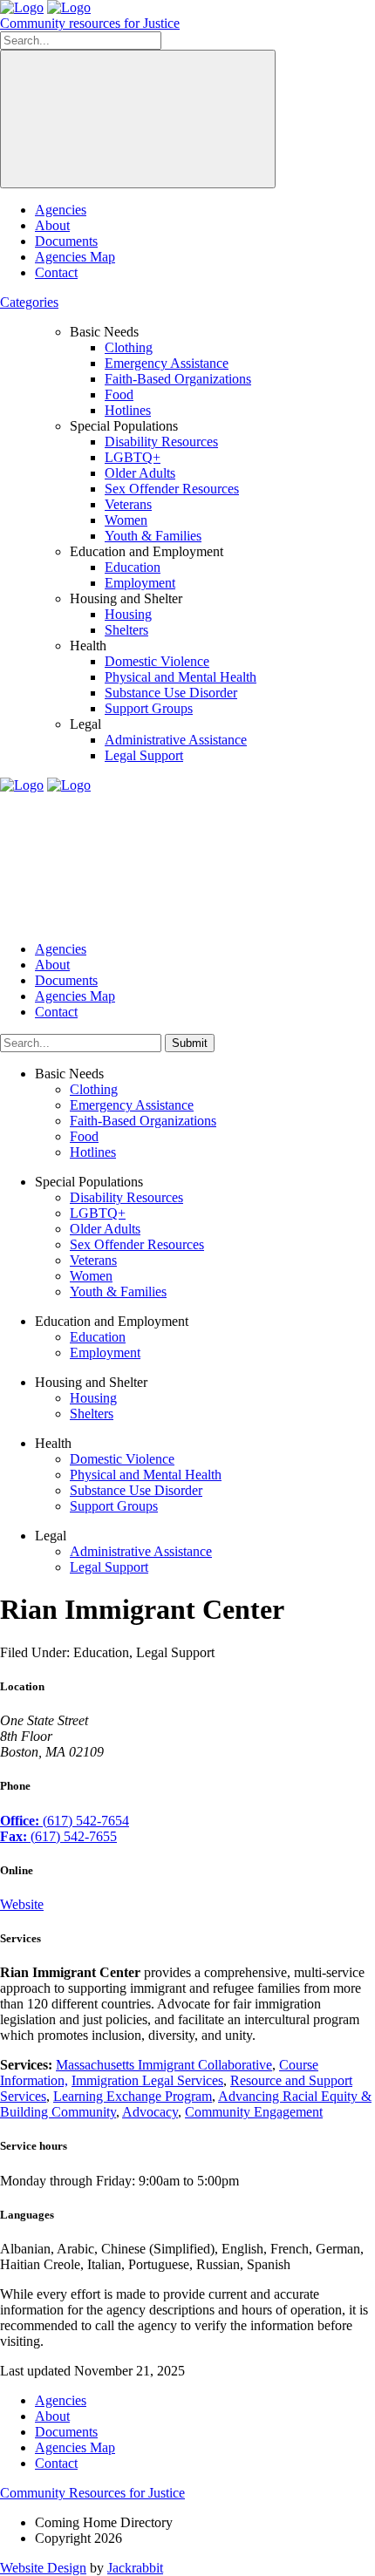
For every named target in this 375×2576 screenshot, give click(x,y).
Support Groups (149, 708)
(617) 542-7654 (65, 1821)
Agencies (61, 210)
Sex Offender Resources (172, 489)
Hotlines (128, 410)
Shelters (126, 630)
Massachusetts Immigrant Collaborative (164, 2065)
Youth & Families (153, 536)
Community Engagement (254, 2112)
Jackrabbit (135, 2568)
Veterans (128, 504)
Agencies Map (75, 257)
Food (119, 394)
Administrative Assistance (176, 740)
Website (22, 1904)
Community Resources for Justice (92, 2493)
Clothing (129, 347)
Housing (128, 614)
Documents (66, 241)
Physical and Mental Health (181, 677)
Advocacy (150, 2112)
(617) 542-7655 (58, 1836)
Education (133, 567)
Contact (56, 272)
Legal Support (144, 755)
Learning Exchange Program (133, 2096)
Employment (140, 583)
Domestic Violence (157, 661)
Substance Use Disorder (171, 693)
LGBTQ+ (133, 457)
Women (126, 520)
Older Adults (140, 473)
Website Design (43, 2568)
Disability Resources (161, 442)
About (52, 225)
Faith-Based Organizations (178, 379)
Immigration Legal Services (147, 2080)
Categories (29, 302)
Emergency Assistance (167, 363)
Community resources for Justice (90, 23)
